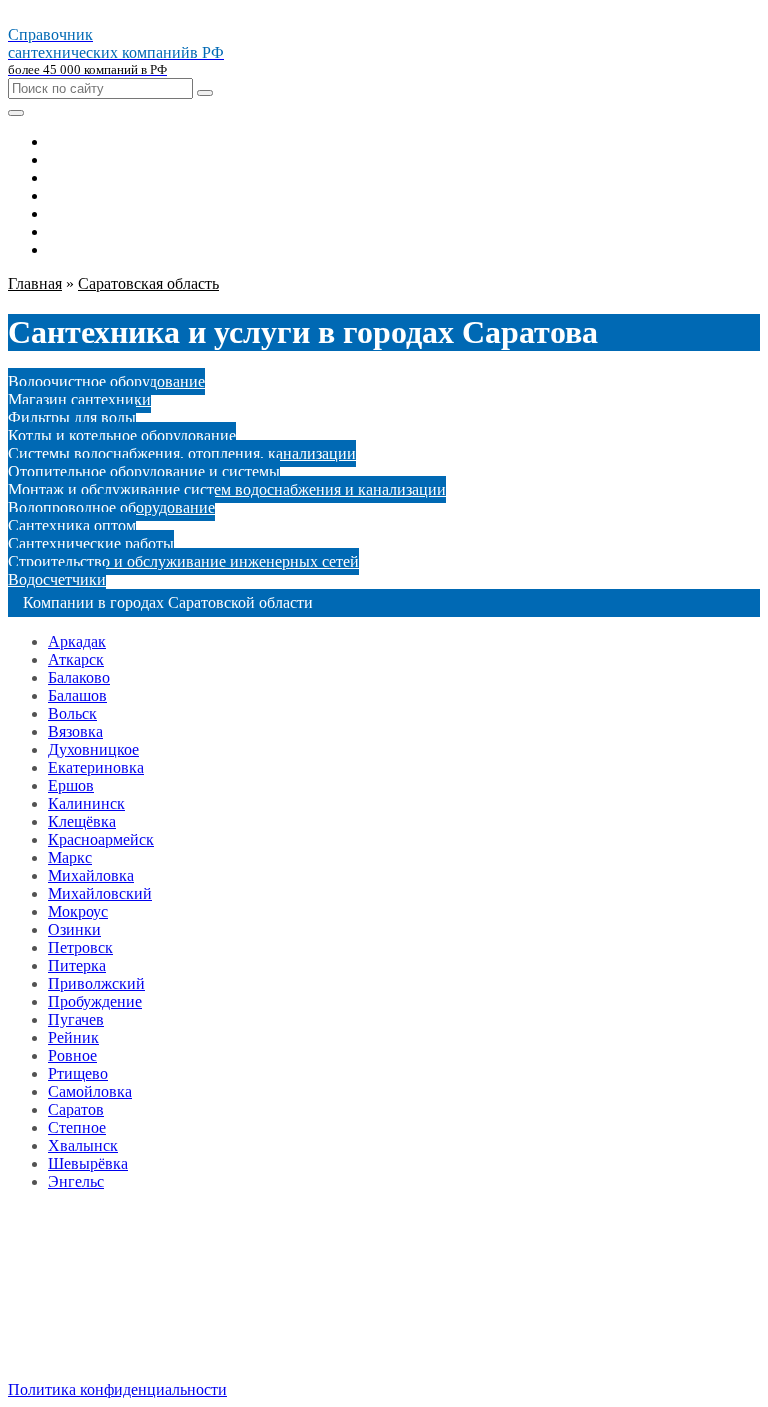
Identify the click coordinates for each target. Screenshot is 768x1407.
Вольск (72, 713)
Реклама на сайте (106, 1321)
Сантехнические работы (91, 543)
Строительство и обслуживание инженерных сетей (183, 561)
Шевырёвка (88, 1163)
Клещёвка (82, 821)
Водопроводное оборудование (111, 507)
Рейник (73, 1037)
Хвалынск (83, 1145)
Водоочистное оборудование (106, 381)
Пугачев (76, 1019)
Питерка (77, 965)
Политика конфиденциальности (117, 1389)
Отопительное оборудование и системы (144, 471)
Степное (77, 1127)
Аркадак (77, 641)
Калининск (86, 803)
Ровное (72, 1055)
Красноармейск (101, 839)
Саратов (76, 1109)
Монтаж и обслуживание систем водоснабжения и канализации (227, 489)
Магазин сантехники (79, 399)
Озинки (74, 929)
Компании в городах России (145, 1303)
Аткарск (76, 659)
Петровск (80, 947)
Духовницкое (93, 749)
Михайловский (100, 893)
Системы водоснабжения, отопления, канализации (182, 453)
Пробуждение (95, 1001)
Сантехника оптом (72, 525)
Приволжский (96, 983)
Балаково (79, 677)
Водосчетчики (57, 579)
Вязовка (75, 731)
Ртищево (78, 1073)
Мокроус (78, 911)
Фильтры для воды (72, 417)
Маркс (70, 857)
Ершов (71, 785)
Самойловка (90, 1091)
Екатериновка (96, 767)
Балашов (77, 695)
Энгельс (76, 1181)
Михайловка (91, 875)
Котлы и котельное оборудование (122, 435)
